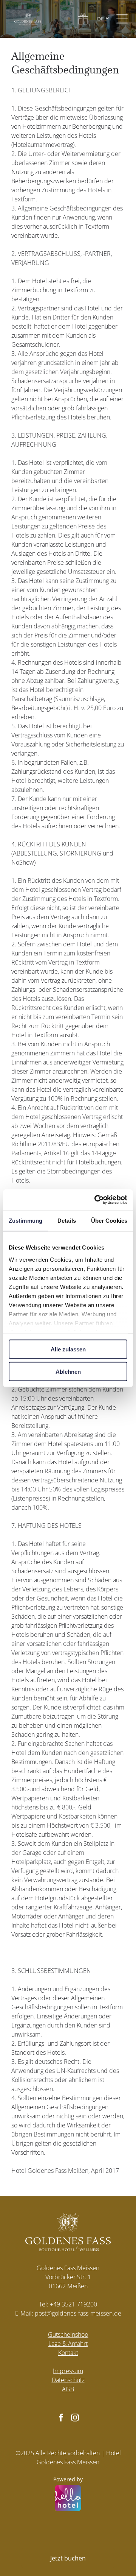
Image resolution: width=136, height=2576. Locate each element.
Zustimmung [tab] (25, 1221)
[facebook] (61, 2419)
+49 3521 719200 (73, 2304)
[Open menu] (122, 19)
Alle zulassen (68, 1349)
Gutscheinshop (68, 2334)
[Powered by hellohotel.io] (68, 2499)
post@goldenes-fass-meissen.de (78, 2313)
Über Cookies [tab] (109, 1221)
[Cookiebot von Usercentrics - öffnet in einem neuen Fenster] (96, 1200)
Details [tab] (67, 1221)
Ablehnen (68, 1371)
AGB (68, 2389)
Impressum (68, 2371)
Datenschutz (68, 2380)
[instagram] (75, 2419)
